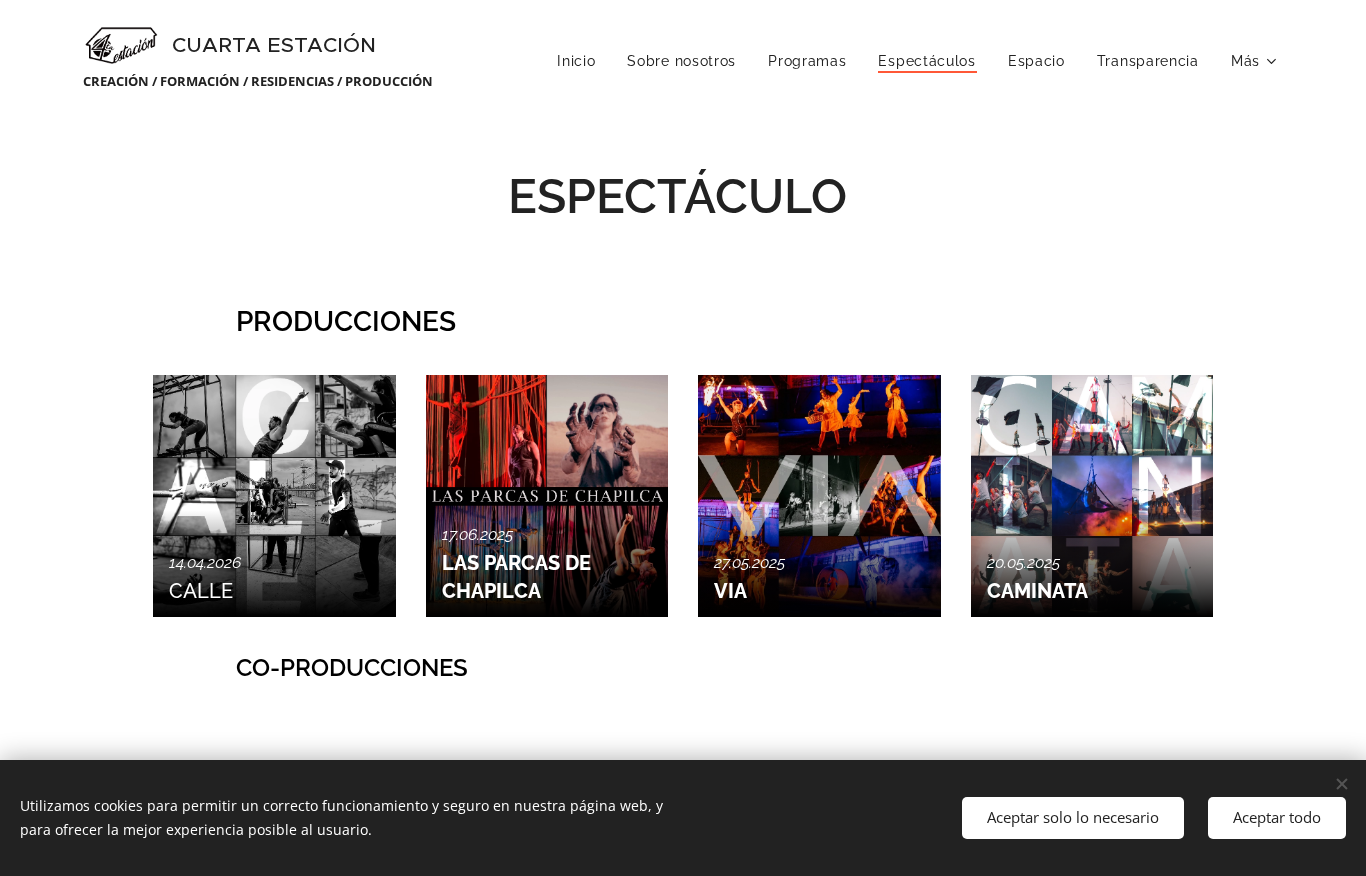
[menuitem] (581, 61)
